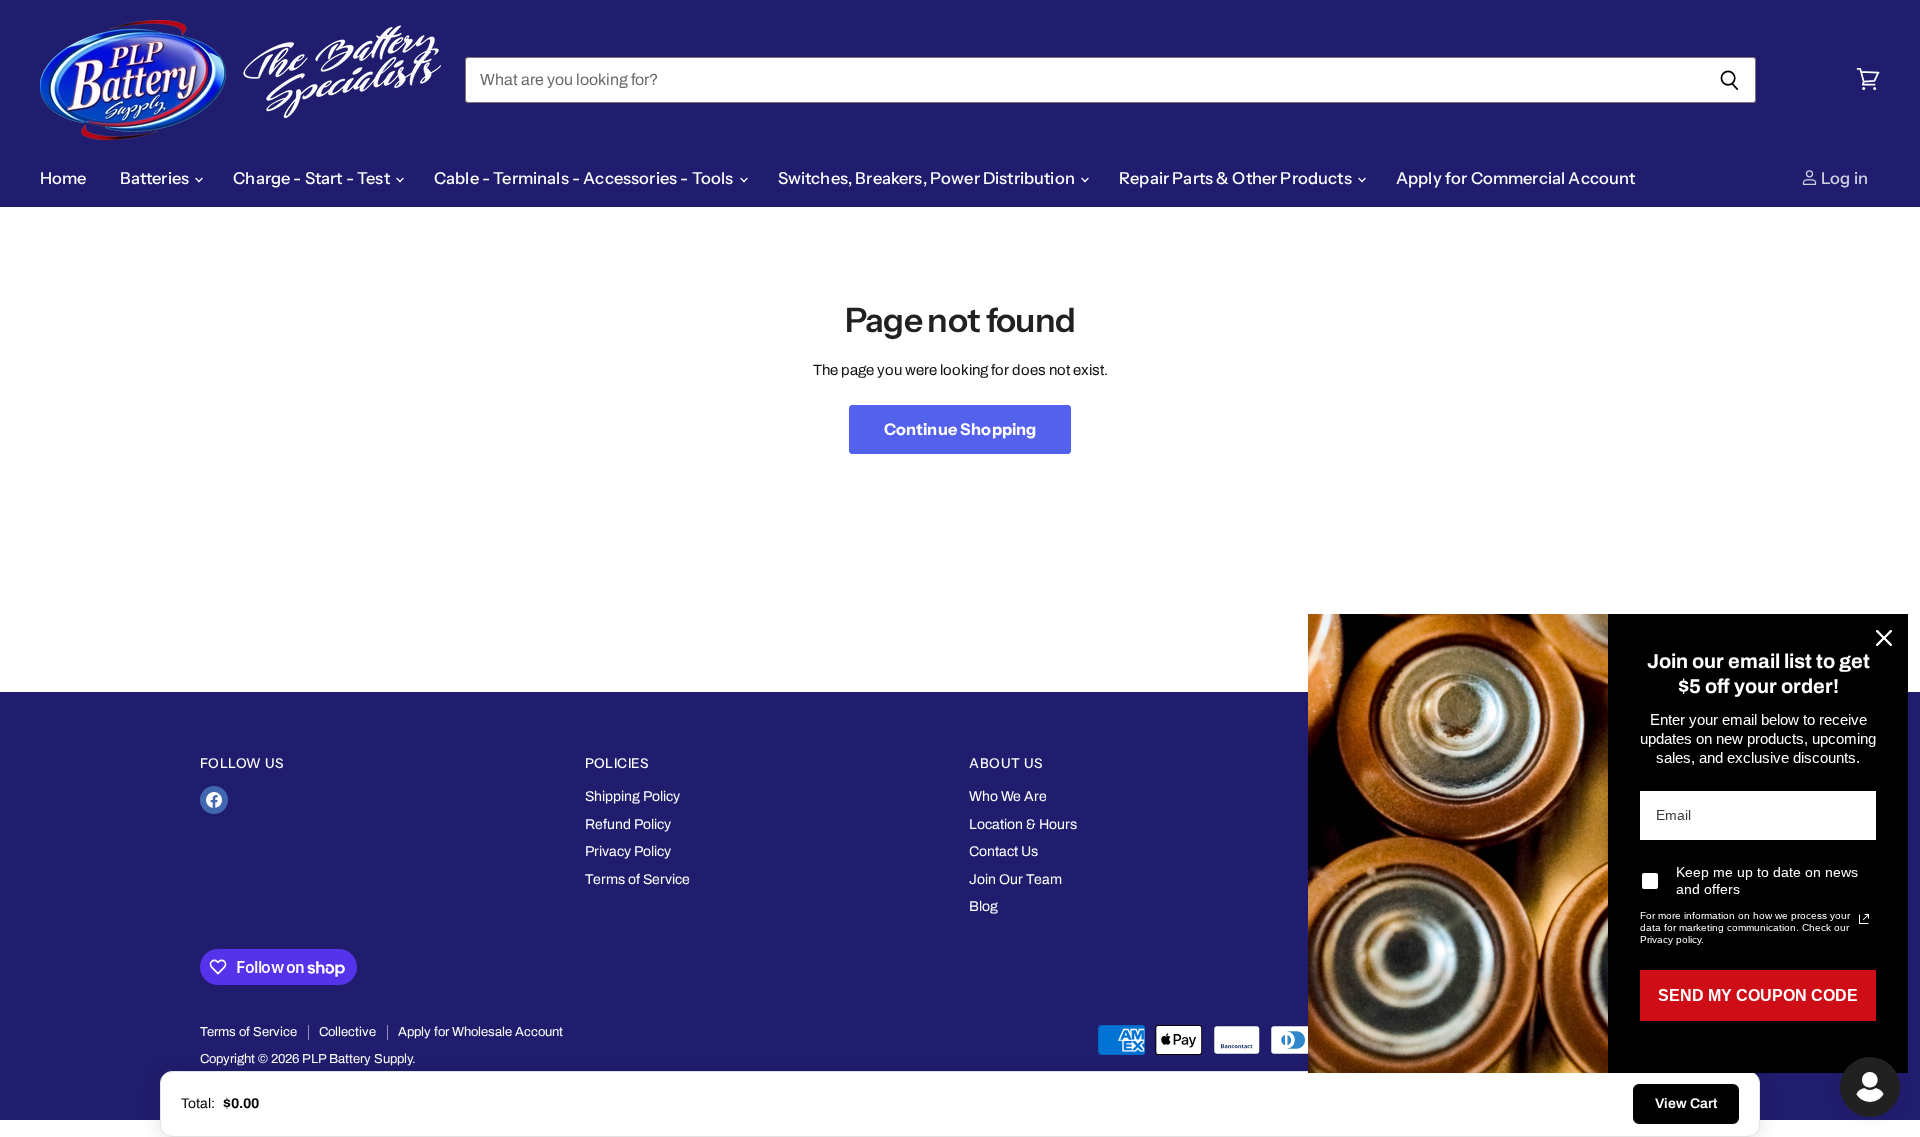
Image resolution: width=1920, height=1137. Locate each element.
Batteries (156, 178)
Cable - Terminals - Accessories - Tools (585, 178)
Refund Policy (628, 824)
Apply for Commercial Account (1516, 178)
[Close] (1884, 638)
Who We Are (1008, 796)
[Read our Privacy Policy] (1864, 919)
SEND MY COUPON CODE (1758, 995)
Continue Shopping (960, 429)
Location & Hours (1023, 824)
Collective (347, 1032)
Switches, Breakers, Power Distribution (928, 178)
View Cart (1686, 1103)
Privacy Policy (628, 851)
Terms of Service (637, 879)
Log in (1843, 178)
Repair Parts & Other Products (1237, 178)
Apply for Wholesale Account (480, 1032)
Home (63, 178)
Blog (983, 906)
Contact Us (1003, 851)
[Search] (1729, 80)
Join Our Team (1015, 879)
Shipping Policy (632, 796)
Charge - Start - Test (313, 178)
